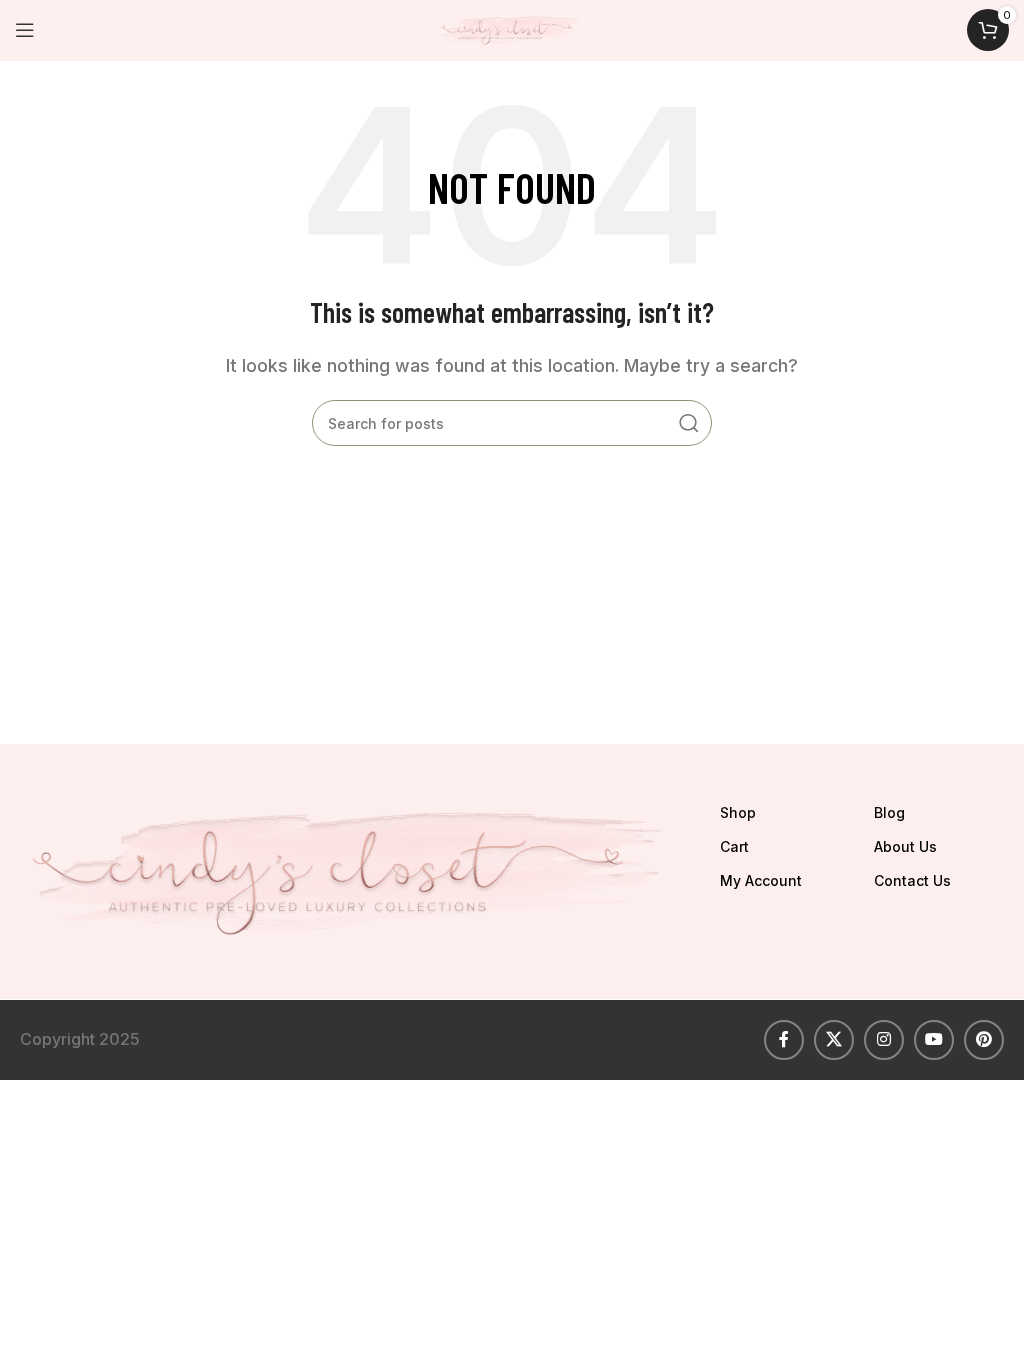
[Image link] (352, 870)
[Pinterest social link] (984, 1040)
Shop (738, 812)
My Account (761, 880)
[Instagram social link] (884, 1040)
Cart (734, 846)
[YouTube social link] (934, 1040)
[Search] (689, 423)
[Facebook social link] (784, 1040)
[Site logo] (512, 28)
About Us (905, 846)
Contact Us (912, 880)
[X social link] (834, 1040)
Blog (889, 812)
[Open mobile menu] (25, 30)
